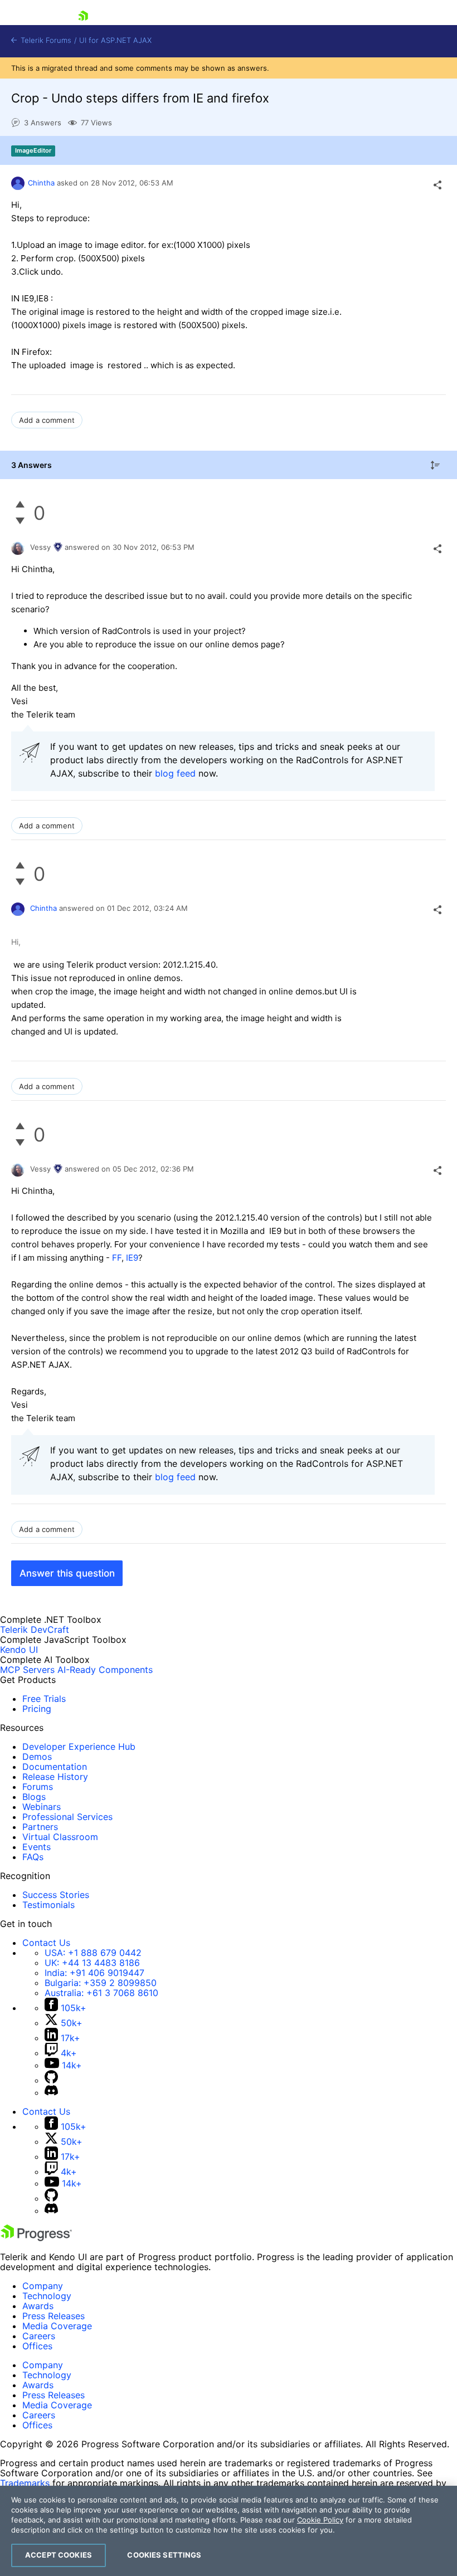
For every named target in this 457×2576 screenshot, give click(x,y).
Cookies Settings (164, 2555)
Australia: (101, 1993)
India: (94, 1973)
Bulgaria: (101, 1983)
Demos (37, 1757)
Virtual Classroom (60, 1837)
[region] (229, 2531)
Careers (39, 2336)
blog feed (175, 773)
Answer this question (67, 1573)
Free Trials (44, 1699)
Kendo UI (19, 1650)
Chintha (41, 183)
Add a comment (47, 420)
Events (37, 1847)
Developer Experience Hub (79, 1746)
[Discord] (51, 2092)
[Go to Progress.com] (36, 2238)
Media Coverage (57, 2326)
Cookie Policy (320, 2520)
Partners (40, 1827)
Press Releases (54, 2316)
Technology (47, 2296)
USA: (93, 1953)
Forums (38, 1787)
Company (43, 2286)
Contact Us (46, 1943)
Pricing (37, 1709)
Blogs (34, 1797)
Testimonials (48, 1905)
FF (117, 1258)
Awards (38, 2306)
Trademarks (25, 2483)
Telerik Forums (45, 40)
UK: (92, 1963)
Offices (37, 2346)
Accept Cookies (59, 2555)
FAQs (33, 1857)
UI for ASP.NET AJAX (115, 40)
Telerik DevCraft (35, 1629)
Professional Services (67, 1817)
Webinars (42, 1807)
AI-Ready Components (105, 1670)
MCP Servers (27, 1670)
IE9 (132, 1258)
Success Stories (56, 1895)
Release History (55, 1777)
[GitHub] (51, 2080)
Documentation (55, 1767)
